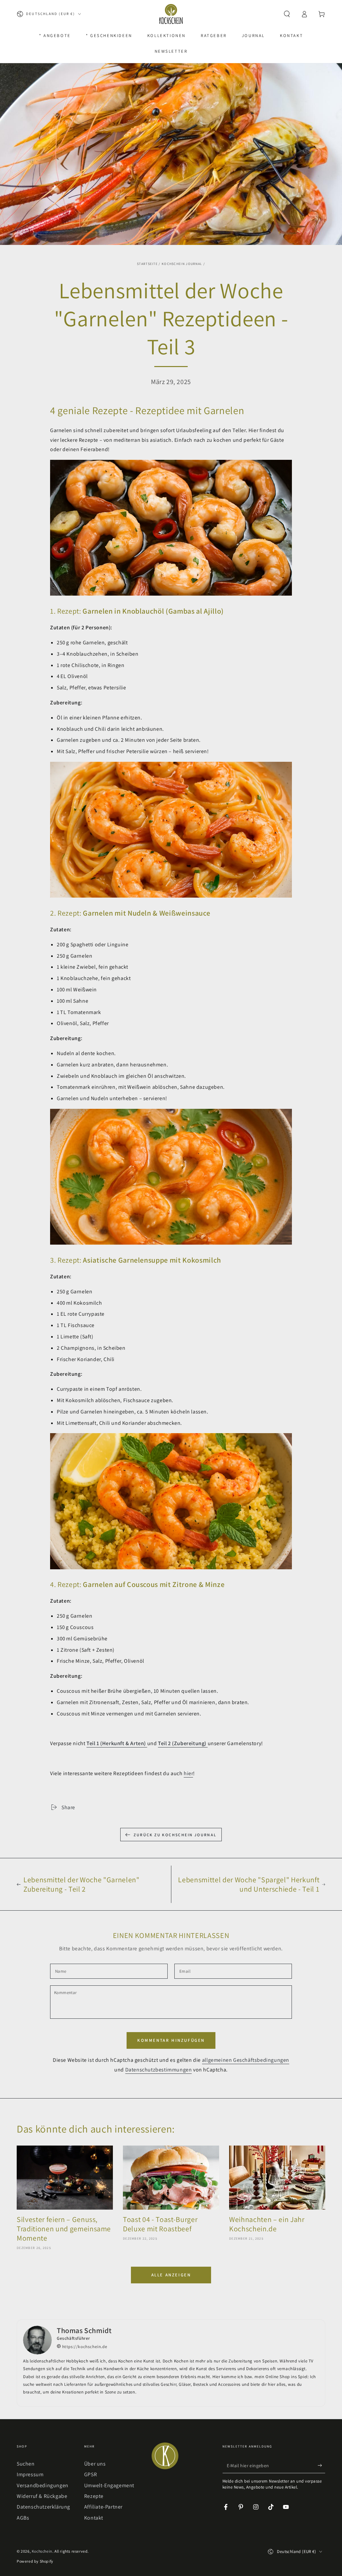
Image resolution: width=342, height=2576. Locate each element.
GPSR (91, 2474)
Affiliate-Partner (103, 2507)
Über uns (95, 2464)
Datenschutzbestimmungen (159, 2070)
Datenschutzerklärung (43, 2507)
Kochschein (42, 2551)
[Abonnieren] (321, 2466)
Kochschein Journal (182, 264)
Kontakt (94, 2518)
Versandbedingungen (43, 2485)
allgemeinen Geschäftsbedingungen (246, 2060)
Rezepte (94, 2496)
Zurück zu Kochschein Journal (175, 1835)
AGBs (23, 2518)
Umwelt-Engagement (109, 2485)
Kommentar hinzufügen (171, 2040)
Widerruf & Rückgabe (42, 2496)
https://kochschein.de (84, 2347)
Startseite (147, 264)
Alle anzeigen (171, 2275)
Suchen (26, 2464)
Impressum (30, 2474)
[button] (287, 14)
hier (188, 1773)
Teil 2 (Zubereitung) (183, 1743)
